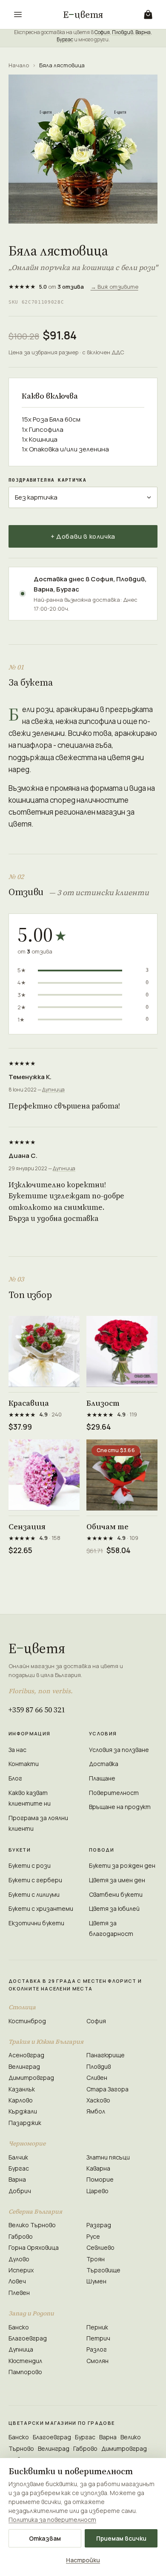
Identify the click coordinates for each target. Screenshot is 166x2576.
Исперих (21, 2270)
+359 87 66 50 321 (37, 1710)
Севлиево (100, 2247)
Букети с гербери (35, 1880)
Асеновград (26, 2055)
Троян (96, 2259)
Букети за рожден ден (122, 1865)
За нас (17, 1750)
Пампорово (25, 2372)
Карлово (21, 2100)
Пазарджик (25, 2123)
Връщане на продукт (120, 1807)
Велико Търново (32, 2225)
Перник (97, 2327)
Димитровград (31, 2078)
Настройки (83, 2560)
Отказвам (45, 2538)
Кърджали (23, 2111)
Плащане (102, 1778)
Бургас (65, 39)
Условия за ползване (119, 1750)
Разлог (97, 2349)
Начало (19, 65)
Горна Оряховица (34, 2247)
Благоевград (28, 2338)
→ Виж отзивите (114, 287)
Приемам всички (121, 2538)
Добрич (20, 2191)
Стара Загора (107, 2089)
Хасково (98, 2100)
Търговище (103, 2270)
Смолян (97, 2361)
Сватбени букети (116, 1894)
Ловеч (17, 2281)
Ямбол (96, 2111)
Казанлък (22, 2089)
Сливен (97, 2078)
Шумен (96, 2281)
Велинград (24, 2066)
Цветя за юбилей (114, 1908)
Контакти (24, 1764)
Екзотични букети (36, 1923)
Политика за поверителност (52, 2520)
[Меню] (18, 14)
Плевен (19, 2293)
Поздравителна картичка (47, 480)
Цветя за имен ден (117, 1880)
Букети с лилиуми (34, 1894)
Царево (97, 2191)
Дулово (19, 2259)
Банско (19, 2327)
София (102, 32)
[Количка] (148, 14)
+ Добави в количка (83, 536)
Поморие (100, 2179)
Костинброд (27, 2021)
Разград (99, 2225)
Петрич (98, 2338)
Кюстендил (25, 2361)
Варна (143, 32)
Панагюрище (106, 2055)
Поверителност (114, 1793)
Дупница (53, 1090)
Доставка (104, 1764)
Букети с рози (30, 1865)
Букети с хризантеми (41, 1908)
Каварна (98, 2168)
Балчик (18, 2157)
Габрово (21, 2236)
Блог (15, 1778)
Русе (93, 2236)
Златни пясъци (108, 2157)
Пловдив (123, 32)
